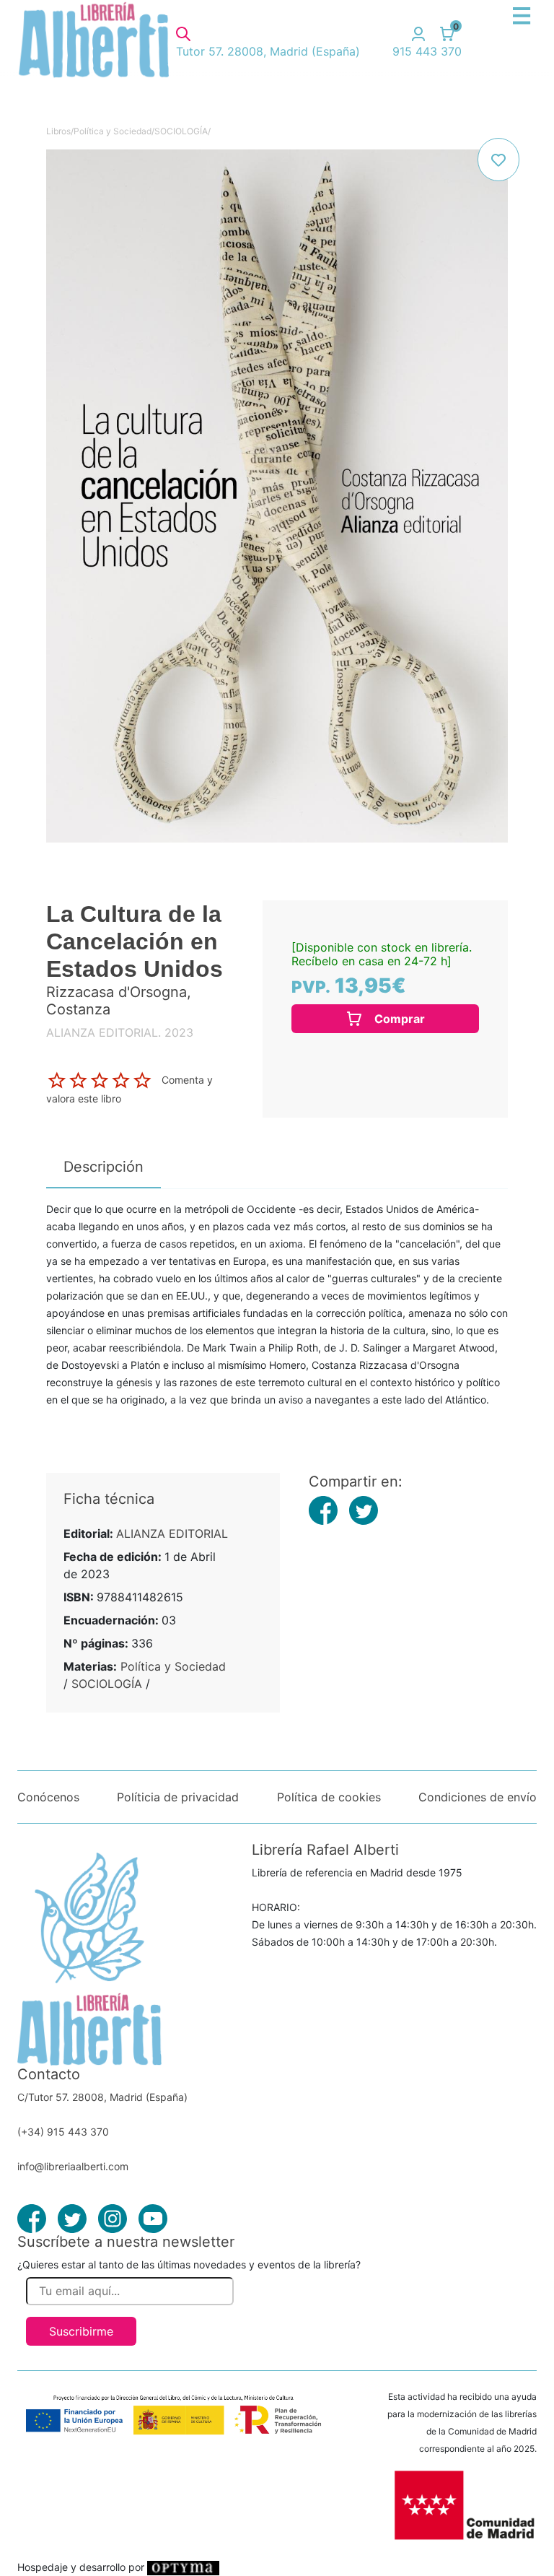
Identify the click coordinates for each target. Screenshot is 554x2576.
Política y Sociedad (113, 131)
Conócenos (48, 1797)
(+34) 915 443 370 (63, 2132)
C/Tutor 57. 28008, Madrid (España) (102, 2097)
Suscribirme (81, 2331)
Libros (58, 131)
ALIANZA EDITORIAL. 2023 (120, 1032)
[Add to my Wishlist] (498, 160)
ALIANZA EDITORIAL (172, 1533)
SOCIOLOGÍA (181, 131)
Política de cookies (329, 1797)
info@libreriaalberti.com (73, 2166)
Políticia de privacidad (178, 1797)
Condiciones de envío (478, 1797)
